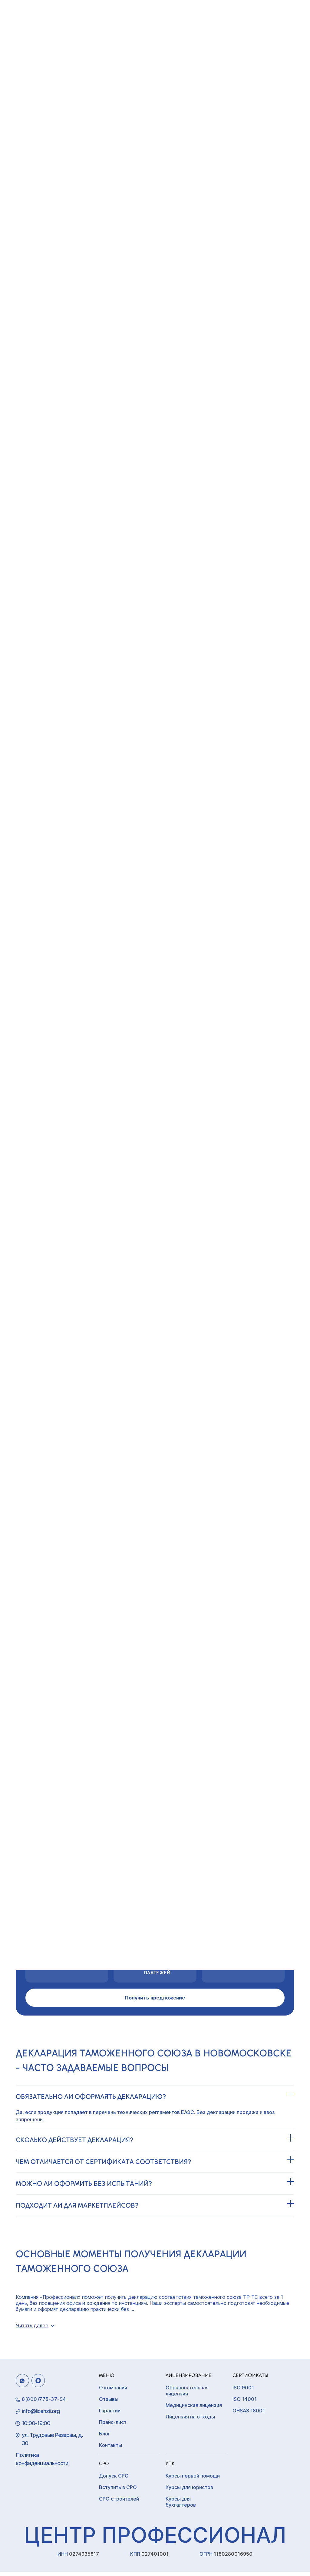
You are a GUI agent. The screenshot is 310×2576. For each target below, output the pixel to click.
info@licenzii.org (41, 2411)
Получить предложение (155, 1998)
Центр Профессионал (155, 2535)
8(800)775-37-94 (44, 2399)
